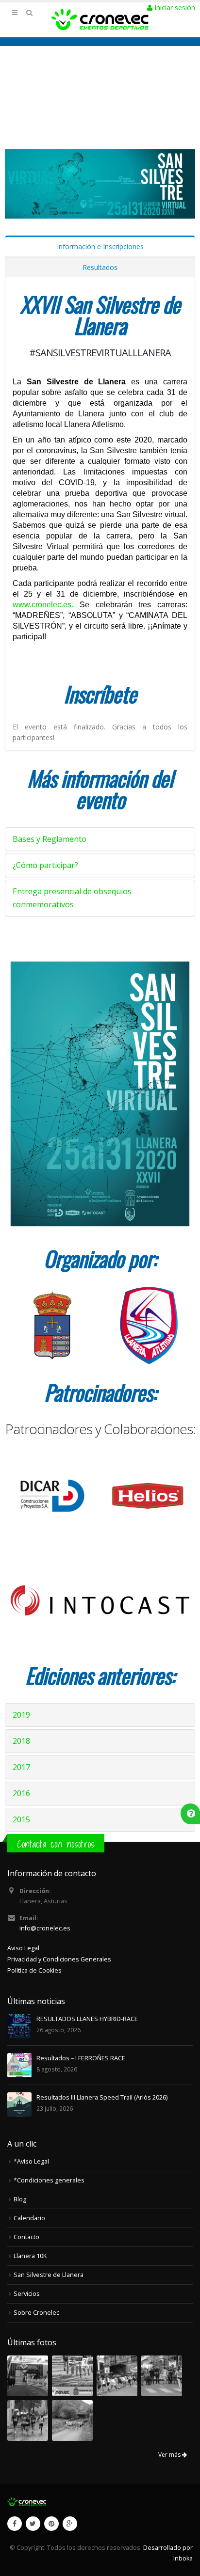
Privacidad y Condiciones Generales (59, 1959)
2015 (21, 1819)
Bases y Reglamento (50, 839)
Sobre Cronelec (36, 2313)
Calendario (29, 2218)
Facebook (15, 2524)
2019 (21, 1715)
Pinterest (51, 2524)
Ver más (170, 2455)
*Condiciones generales (49, 2180)
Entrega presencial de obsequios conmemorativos (72, 898)
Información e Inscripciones (100, 246)
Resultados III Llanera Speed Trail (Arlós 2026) (102, 2097)
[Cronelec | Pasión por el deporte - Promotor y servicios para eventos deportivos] (100, 19)
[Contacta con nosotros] (191, 1813)
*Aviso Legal (31, 2161)
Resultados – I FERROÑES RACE (81, 2058)
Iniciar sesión (174, 8)
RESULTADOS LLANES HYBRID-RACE (87, 2019)
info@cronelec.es (45, 1928)
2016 (21, 1793)
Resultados (100, 267)
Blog (20, 2199)
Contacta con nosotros (56, 1844)
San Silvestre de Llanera (49, 2275)
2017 (21, 1767)
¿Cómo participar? (45, 865)
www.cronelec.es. (43, 605)
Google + (70, 2524)
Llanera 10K (30, 2256)
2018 (21, 1741)
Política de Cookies (34, 1970)
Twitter (33, 2524)
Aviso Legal (23, 1948)
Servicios (27, 2294)
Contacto (26, 2237)
